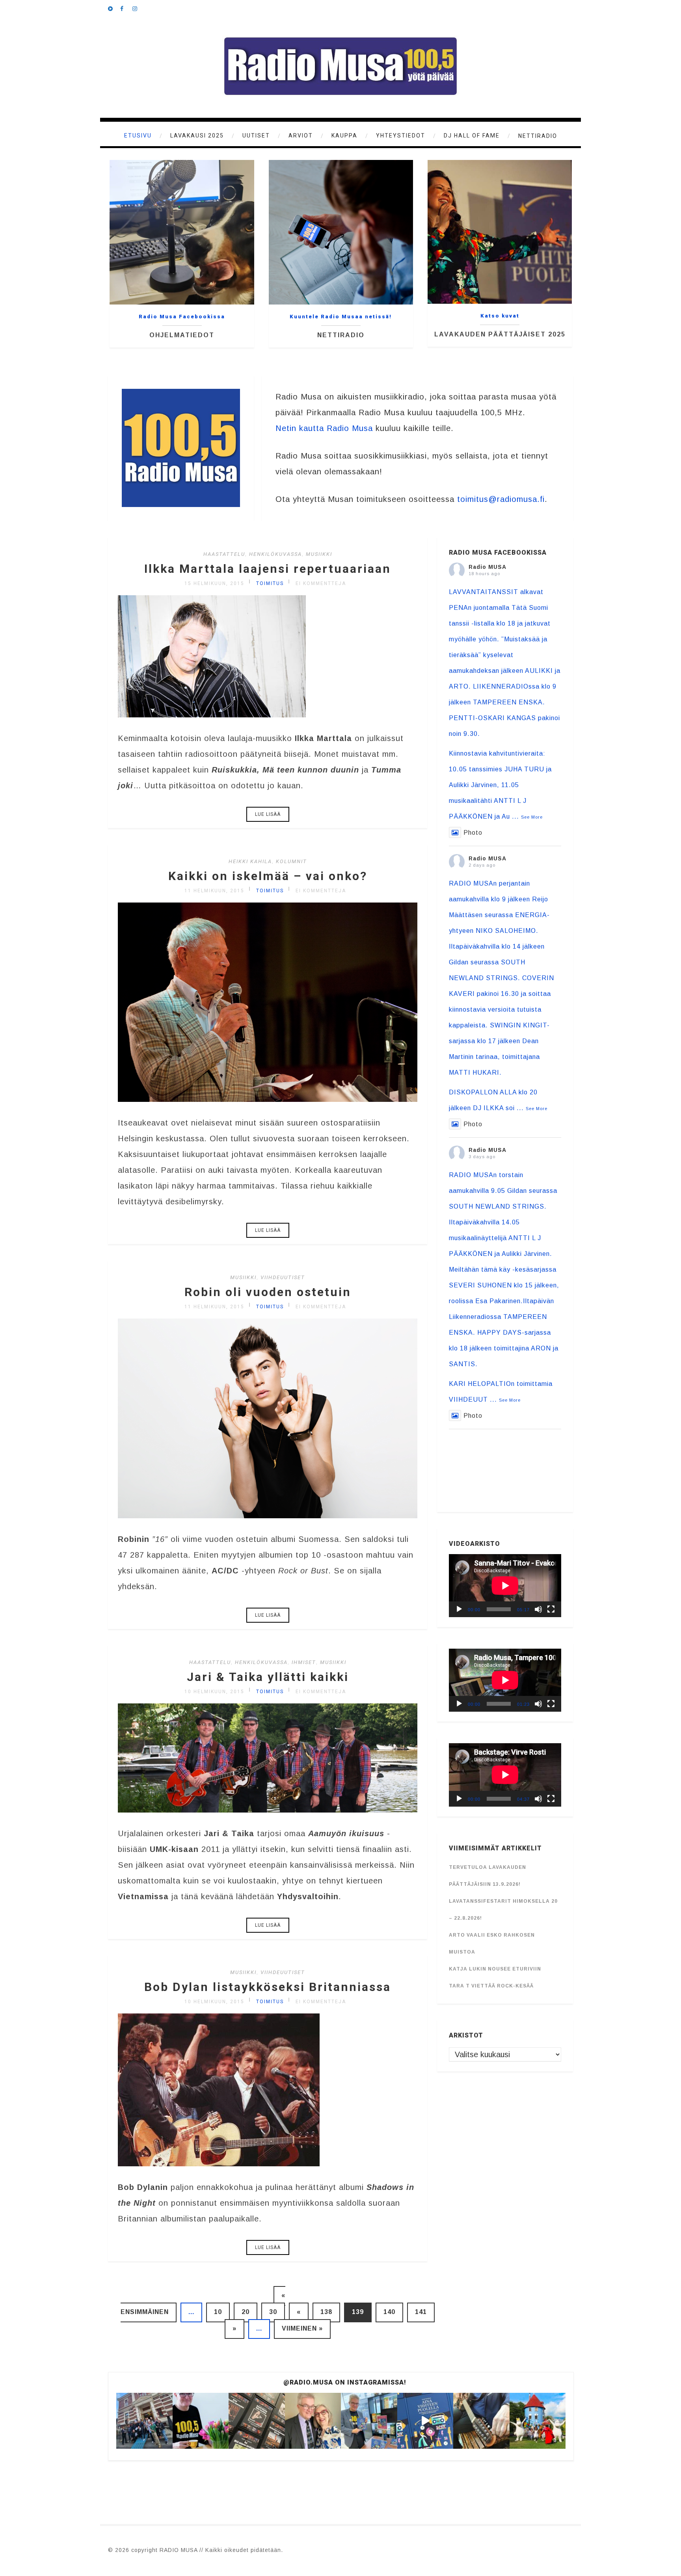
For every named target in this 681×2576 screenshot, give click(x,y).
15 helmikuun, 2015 (214, 583)
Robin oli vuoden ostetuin (268, 1292)
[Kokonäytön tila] (551, 1609)
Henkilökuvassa (275, 554)
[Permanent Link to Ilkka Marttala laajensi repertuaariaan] (212, 715)
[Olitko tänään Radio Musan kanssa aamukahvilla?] (538, 2421)
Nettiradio (538, 136)
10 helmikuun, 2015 (214, 1692)
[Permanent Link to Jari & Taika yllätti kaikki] (268, 1810)
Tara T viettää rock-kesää (491, 1986)
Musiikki (319, 554)
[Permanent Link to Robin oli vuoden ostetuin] (268, 1516)
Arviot (301, 136)
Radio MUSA (487, 567)
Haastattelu (224, 554)
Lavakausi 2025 (197, 136)
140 (389, 2312)
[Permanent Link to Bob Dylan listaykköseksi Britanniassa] (219, 2164)
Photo (473, 833)
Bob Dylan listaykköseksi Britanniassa (268, 1987)
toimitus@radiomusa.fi (501, 499)
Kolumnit (291, 861)
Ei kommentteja (321, 583)
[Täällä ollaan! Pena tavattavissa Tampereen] (369, 2421)
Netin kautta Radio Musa (324, 428)
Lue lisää (268, 814)
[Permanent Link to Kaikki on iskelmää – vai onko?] (268, 1099)
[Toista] (459, 1609)
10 (218, 2312)
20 (246, 2312)
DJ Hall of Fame (472, 136)
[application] (505, 1586)
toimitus (270, 583)
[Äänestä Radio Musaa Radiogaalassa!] (201, 2421)
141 (421, 2312)
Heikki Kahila (250, 861)
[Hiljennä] (538, 1609)
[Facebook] (126, 8)
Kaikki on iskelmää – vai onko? (268, 876)
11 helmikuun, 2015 (214, 891)
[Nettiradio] (114, 8)
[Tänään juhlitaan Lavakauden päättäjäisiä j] (257, 2421)
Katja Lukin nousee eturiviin (495, 1969)
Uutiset (256, 136)
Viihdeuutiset (283, 1277)
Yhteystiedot (401, 136)
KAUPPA (344, 136)
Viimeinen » (302, 2328)
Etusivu (138, 136)
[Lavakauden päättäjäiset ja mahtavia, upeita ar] (144, 2421)
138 (326, 2312)
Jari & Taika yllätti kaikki (268, 1677)
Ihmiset (304, 1662)
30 (273, 2312)
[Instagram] (138, 8)
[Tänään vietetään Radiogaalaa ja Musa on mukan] (313, 2421)
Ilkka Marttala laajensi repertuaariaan (268, 569)
